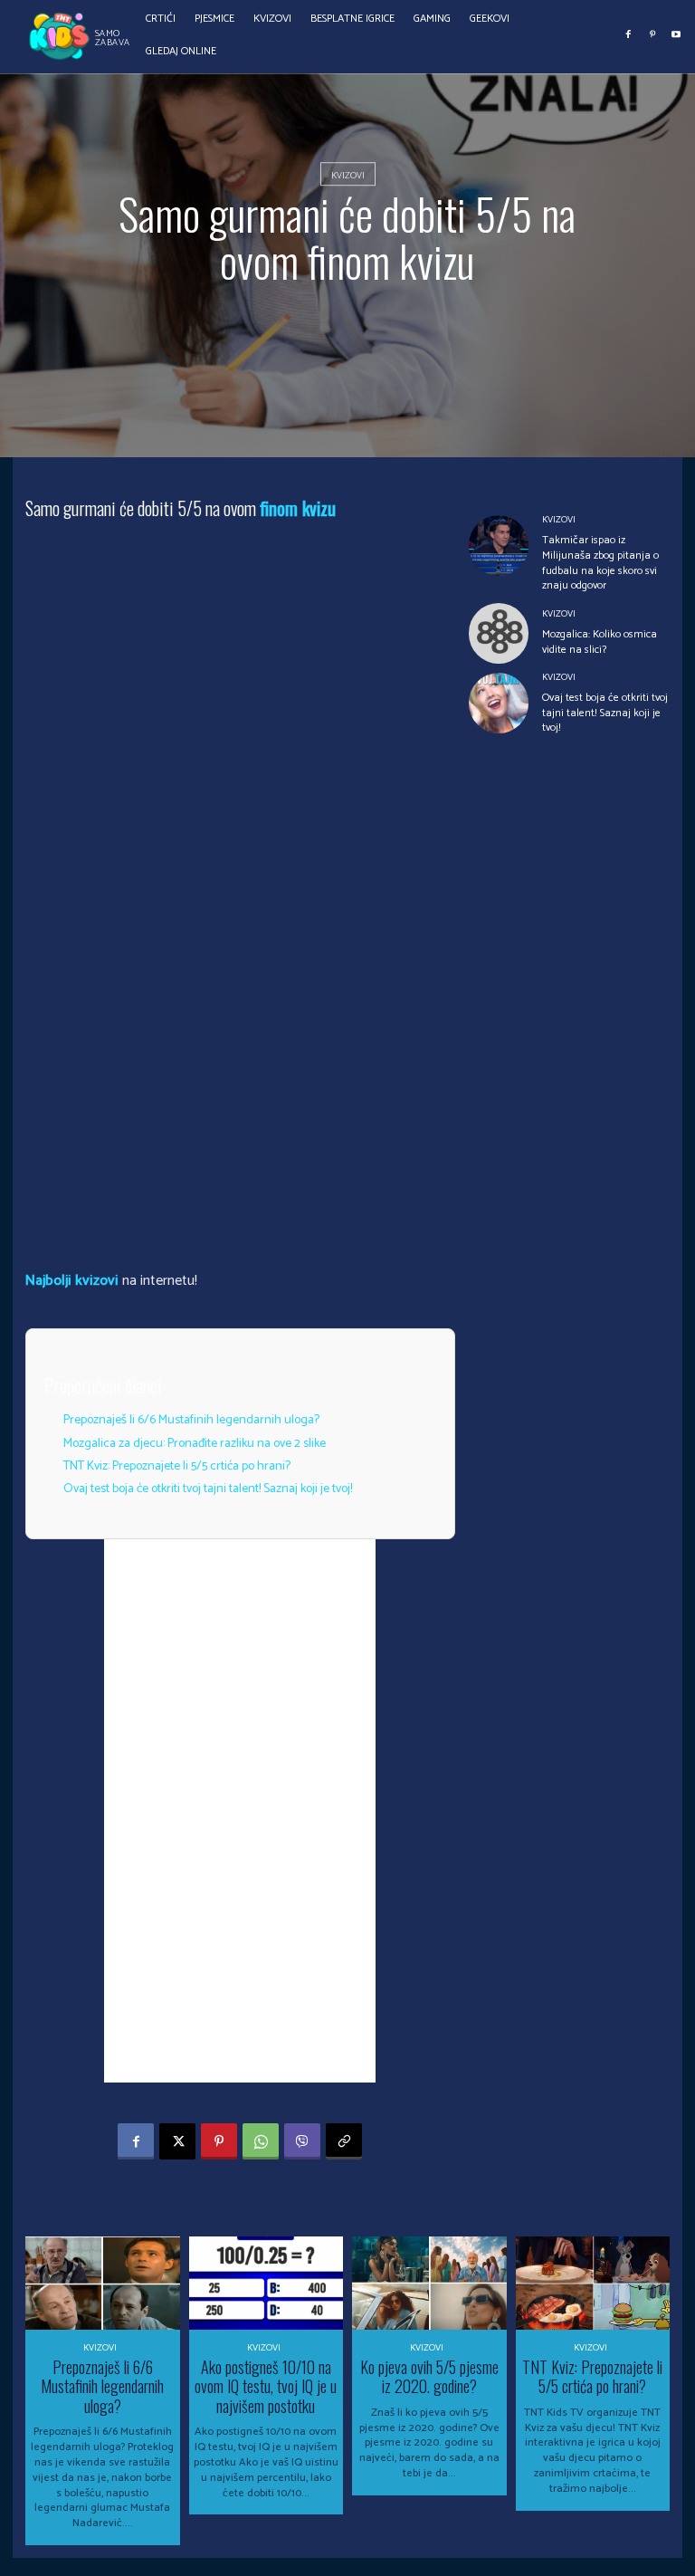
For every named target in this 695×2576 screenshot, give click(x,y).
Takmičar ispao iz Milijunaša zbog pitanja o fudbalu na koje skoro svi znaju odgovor (600, 563)
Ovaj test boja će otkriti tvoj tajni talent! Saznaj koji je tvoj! (208, 1489)
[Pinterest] (652, 34)
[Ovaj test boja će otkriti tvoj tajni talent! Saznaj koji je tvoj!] (499, 703)
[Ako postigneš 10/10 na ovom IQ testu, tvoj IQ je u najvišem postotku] (267, 2283)
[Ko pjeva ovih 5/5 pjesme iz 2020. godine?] (429, 2283)
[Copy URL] (344, 2141)
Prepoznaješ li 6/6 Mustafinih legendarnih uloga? (191, 1420)
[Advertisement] (240, 1811)
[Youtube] (676, 34)
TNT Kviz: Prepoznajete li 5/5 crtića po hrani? (177, 1466)
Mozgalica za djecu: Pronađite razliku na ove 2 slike (195, 1444)
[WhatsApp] (261, 2141)
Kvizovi (348, 176)
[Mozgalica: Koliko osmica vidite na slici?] (499, 633)
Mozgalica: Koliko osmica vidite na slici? (600, 642)
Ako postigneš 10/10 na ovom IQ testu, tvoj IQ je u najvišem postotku (266, 2386)
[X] (177, 2141)
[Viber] (302, 2141)
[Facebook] (629, 34)
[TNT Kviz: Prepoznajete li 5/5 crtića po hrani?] (593, 2283)
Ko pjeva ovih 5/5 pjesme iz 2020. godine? (429, 2377)
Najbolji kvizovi (72, 1281)
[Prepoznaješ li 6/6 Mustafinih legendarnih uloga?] (103, 2283)
